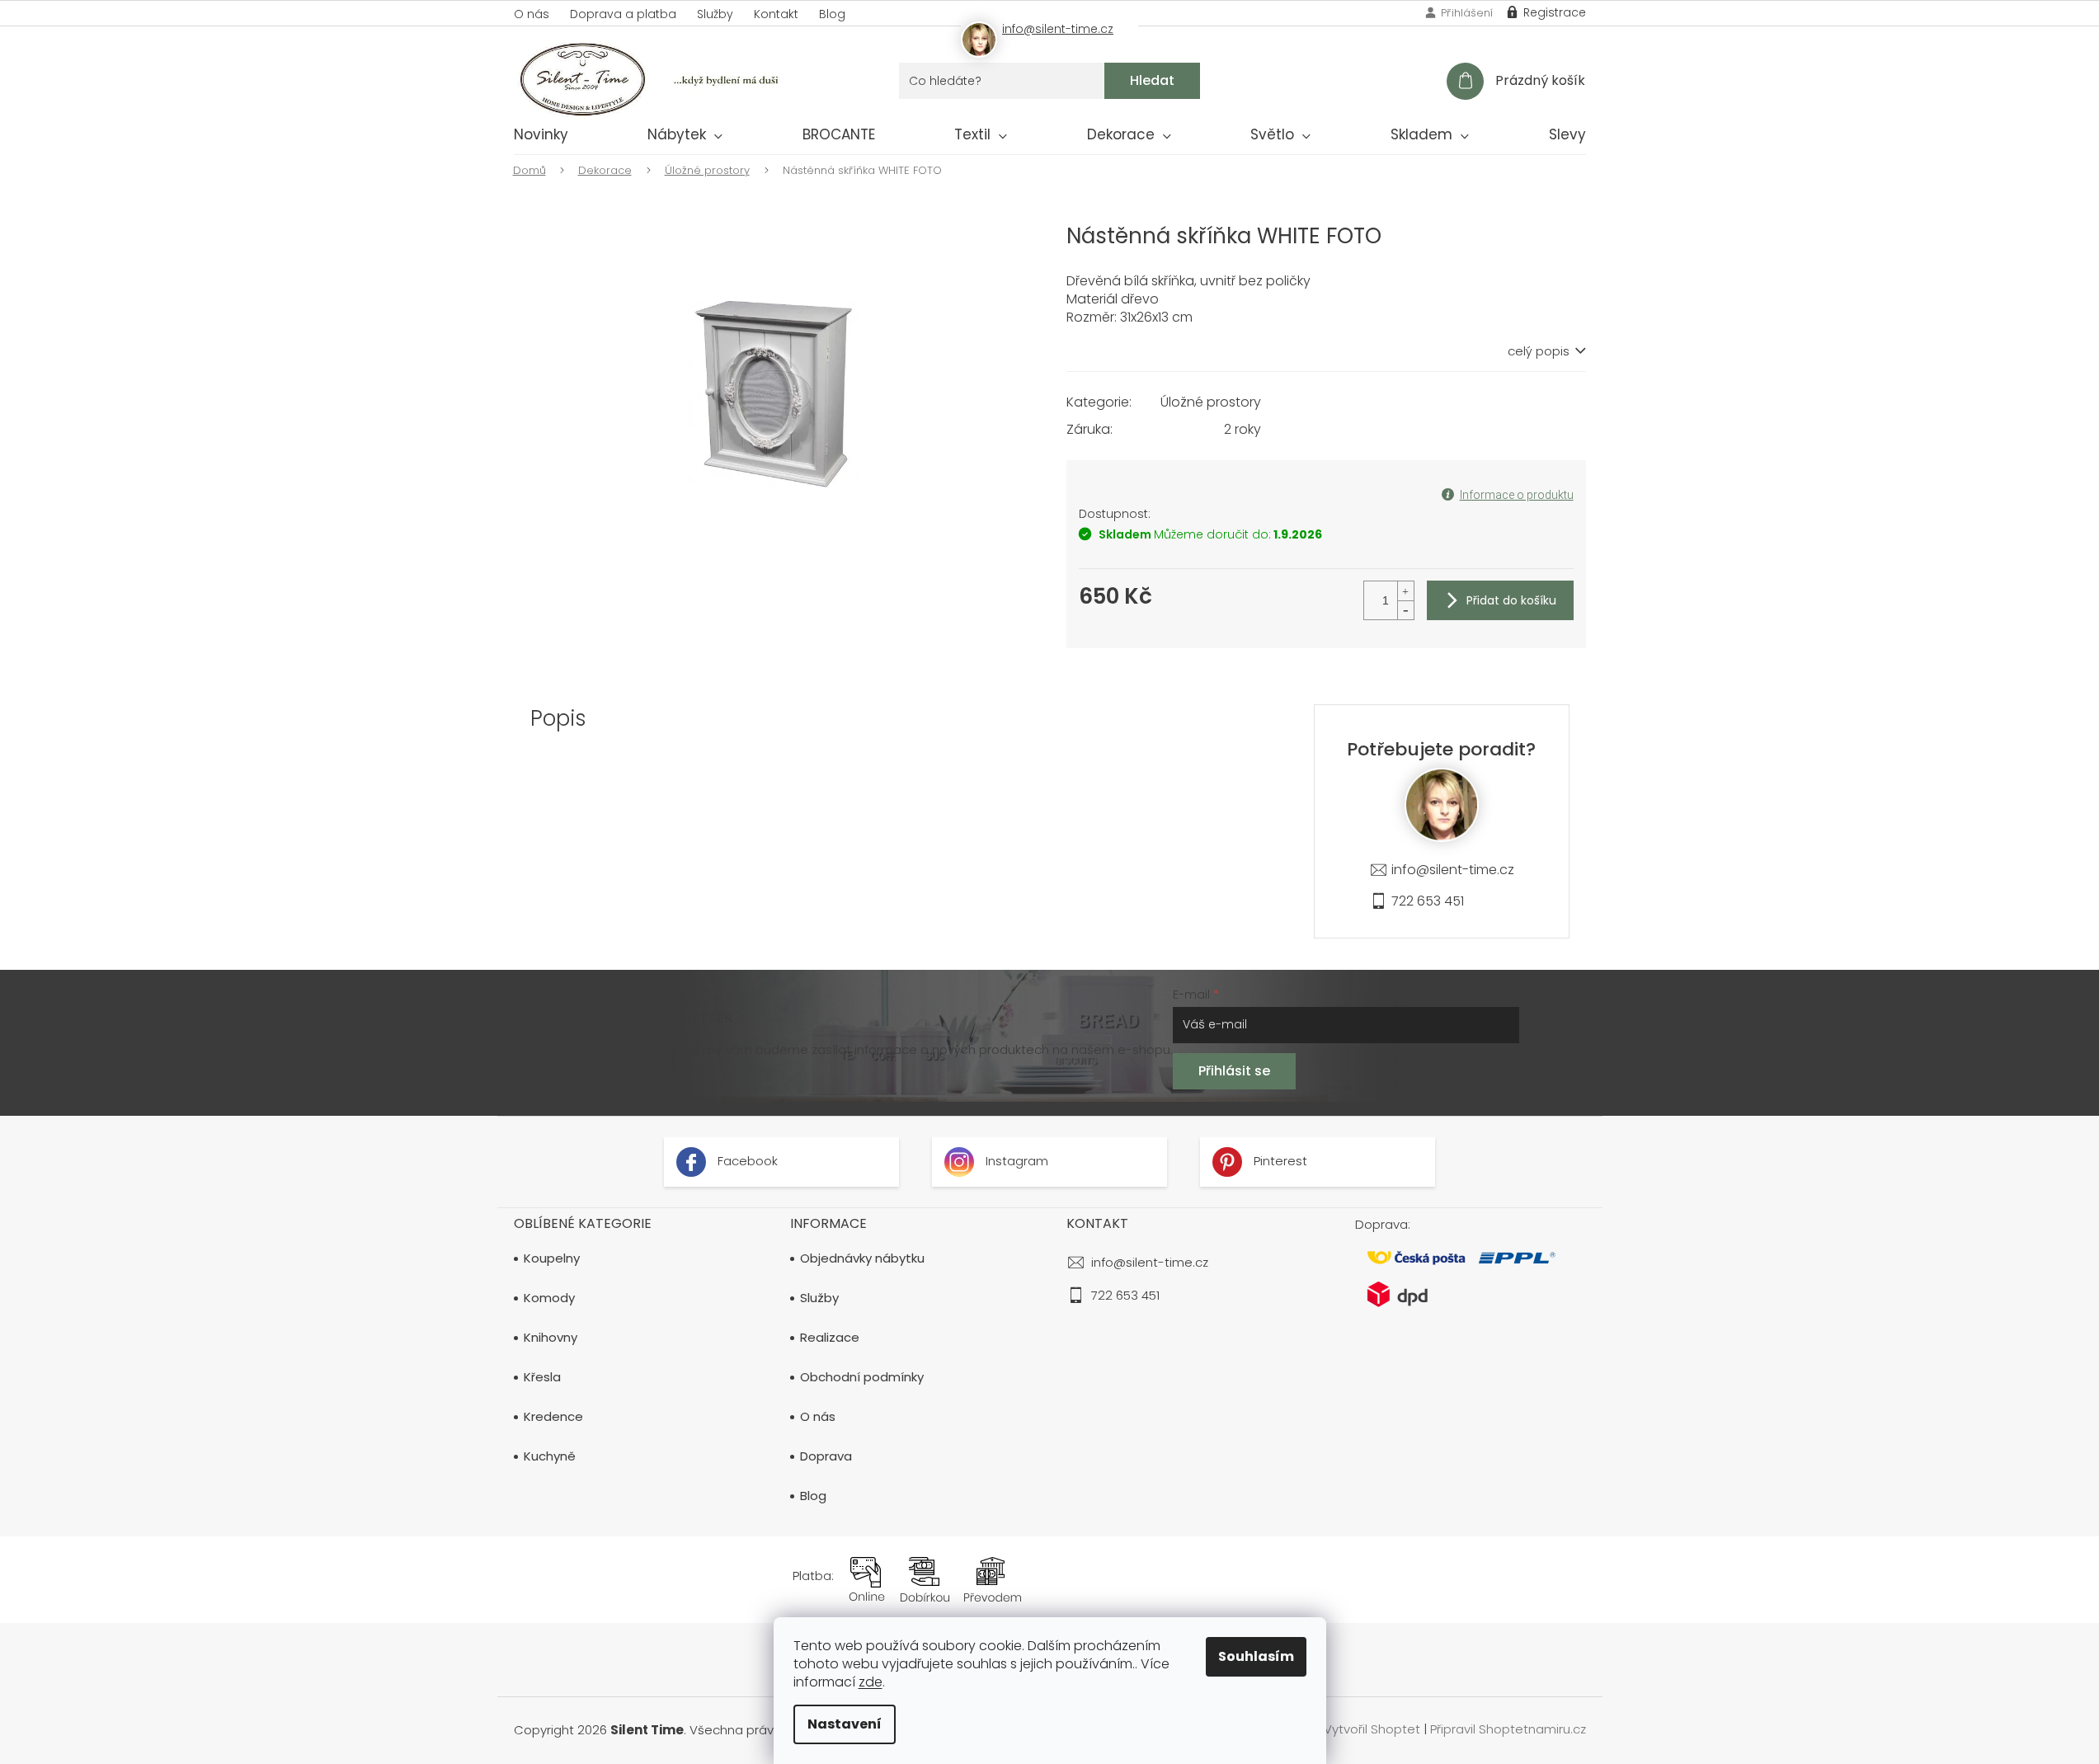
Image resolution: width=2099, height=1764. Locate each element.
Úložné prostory (1211, 402)
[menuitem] (541, 138)
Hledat (1152, 80)
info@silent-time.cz (1453, 870)
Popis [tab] (558, 718)
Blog (832, 14)
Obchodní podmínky (862, 1377)
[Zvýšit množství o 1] (1405, 591)
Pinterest (1279, 1161)
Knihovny (551, 1338)
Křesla (542, 1377)
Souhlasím (1256, 1656)
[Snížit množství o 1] (1405, 610)
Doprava (826, 1456)
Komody (549, 1298)
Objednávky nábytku (862, 1258)
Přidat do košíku (1511, 600)
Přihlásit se (1234, 1071)
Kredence (553, 1417)
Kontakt (776, 14)
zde (871, 1682)
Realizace (830, 1338)
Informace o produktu (1517, 495)
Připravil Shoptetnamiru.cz (1508, 1730)
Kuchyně (550, 1456)
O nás (532, 14)
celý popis (1539, 351)
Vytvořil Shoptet (1372, 1730)
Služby (715, 14)
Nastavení (845, 1724)
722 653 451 (1428, 901)
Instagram (1015, 1161)
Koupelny (552, 1258)
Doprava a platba (623, 14)
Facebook (746, 1161)
